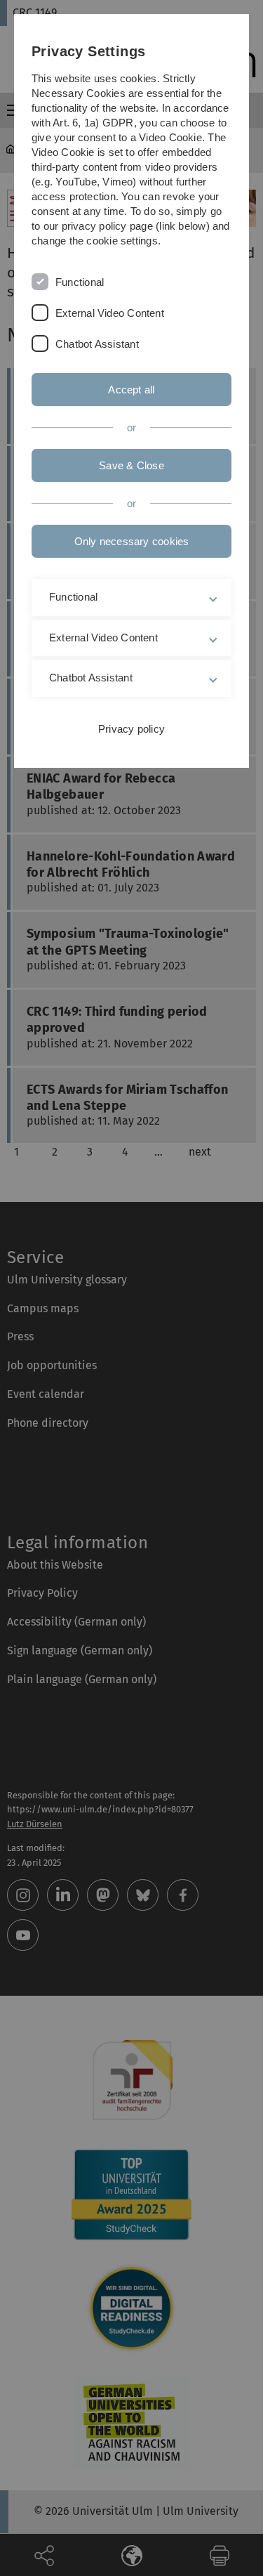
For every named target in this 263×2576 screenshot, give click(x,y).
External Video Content (110, 313)
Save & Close (131, 465)
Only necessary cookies (132, 541)
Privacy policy (131, 729)
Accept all (131, 390)
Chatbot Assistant (97, 344)
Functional (80, 282)
